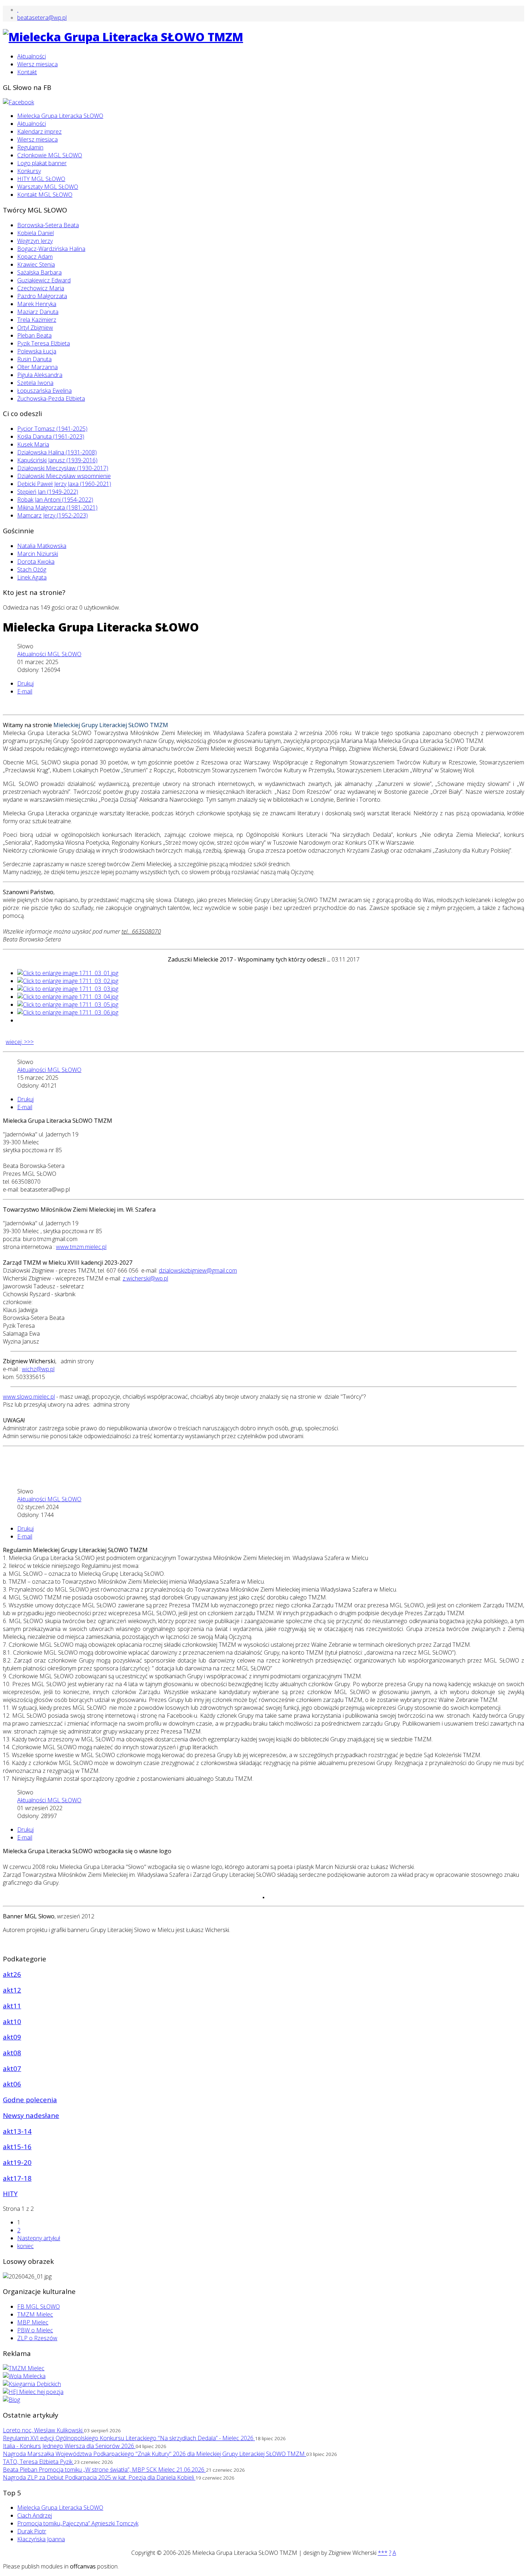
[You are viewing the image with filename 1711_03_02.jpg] (68, 981)
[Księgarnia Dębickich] (32, 2384)
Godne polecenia (30, 2100)
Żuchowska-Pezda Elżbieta (51, 399)
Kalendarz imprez (39, 132)
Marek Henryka (37, 304)
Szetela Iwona (35, 383)
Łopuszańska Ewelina (44, 391)
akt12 (12, 1990)
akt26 (12, 1974)
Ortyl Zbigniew (35, 328)
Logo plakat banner (42, 163)
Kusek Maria (33, 444)
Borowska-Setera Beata (48, 225)
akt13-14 (17, 2131)
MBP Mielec (33, 2322)
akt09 (12, 2037)
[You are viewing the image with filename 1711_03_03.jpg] (68, 989)
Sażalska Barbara (39, 272)
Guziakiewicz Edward (44, 280)
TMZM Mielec (35, 2314)
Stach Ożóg (32, 569)
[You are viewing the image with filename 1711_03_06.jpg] (68, 1012)
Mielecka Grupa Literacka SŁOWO (60, 116)
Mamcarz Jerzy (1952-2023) (53, 515)
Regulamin (30, 147)
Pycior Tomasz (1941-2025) (52, 429)
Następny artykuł (39, 2238)
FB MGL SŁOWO (39, 2307)
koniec (25, 2246)
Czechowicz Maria (41, 288)
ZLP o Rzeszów (37, 2338)
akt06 (12, 2084)
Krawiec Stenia (36, 264)
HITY (10, 2193)
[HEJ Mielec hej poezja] (33, 2392)
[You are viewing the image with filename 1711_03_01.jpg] (68, 973)
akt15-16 (17, 2146)
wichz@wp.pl (38, 1369)
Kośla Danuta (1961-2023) (51, 437)
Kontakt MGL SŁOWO (45, 195)
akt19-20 (17, 2162)
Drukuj (25, 683)
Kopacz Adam (35, 257)
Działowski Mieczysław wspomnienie (64, 476)
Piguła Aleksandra (40, 375)
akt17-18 (17, 2178)
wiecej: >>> (20, 1042)
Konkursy (29, 171)
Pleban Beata (34, 335)
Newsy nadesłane (31, 2115)
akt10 (12, 2021)
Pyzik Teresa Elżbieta (44, 343)
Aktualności (32, 56)
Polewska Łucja (37, 351)
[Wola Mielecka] (24, 2376)
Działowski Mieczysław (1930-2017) (63, 468)
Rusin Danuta (34, 359)
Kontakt (27, 72)
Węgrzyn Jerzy (35, 241)
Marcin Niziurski (38, 554)
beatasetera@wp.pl (42, 18)
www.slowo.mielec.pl (29, 1397)
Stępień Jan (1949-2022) (48, 492)
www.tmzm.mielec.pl (81, 1247)
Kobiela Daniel (35, 233)
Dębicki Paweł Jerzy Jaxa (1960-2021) (64, 484)
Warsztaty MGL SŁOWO (48, 187)
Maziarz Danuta (38, 312)
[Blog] (11, 2400)
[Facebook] (18, 102)
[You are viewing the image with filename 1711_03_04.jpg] (68, 997)
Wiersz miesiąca (37, 64)
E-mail (25, 691)
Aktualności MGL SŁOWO (49, 654)
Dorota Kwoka (36, 562)
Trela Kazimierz (37, 320)
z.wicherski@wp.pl (145, 1278)
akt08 (12, 2053)
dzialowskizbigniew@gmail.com (198, 1270)
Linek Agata (32, 577)
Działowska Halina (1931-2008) (57, 452)
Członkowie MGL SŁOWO (50, 155)
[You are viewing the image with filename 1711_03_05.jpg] (68, 1005)
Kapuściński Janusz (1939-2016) (57, 460)
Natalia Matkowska (42, 546)
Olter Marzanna (37, 367)
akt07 (12, 2068)
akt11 (12, 2006)
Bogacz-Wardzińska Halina (51, 249)
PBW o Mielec (35, 2330)
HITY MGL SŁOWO (41, 179)
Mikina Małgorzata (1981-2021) (57, 507)
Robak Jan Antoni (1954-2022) (55, 500)
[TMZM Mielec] (24, 2368)
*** (383, 2553)
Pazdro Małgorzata (42, 296)
